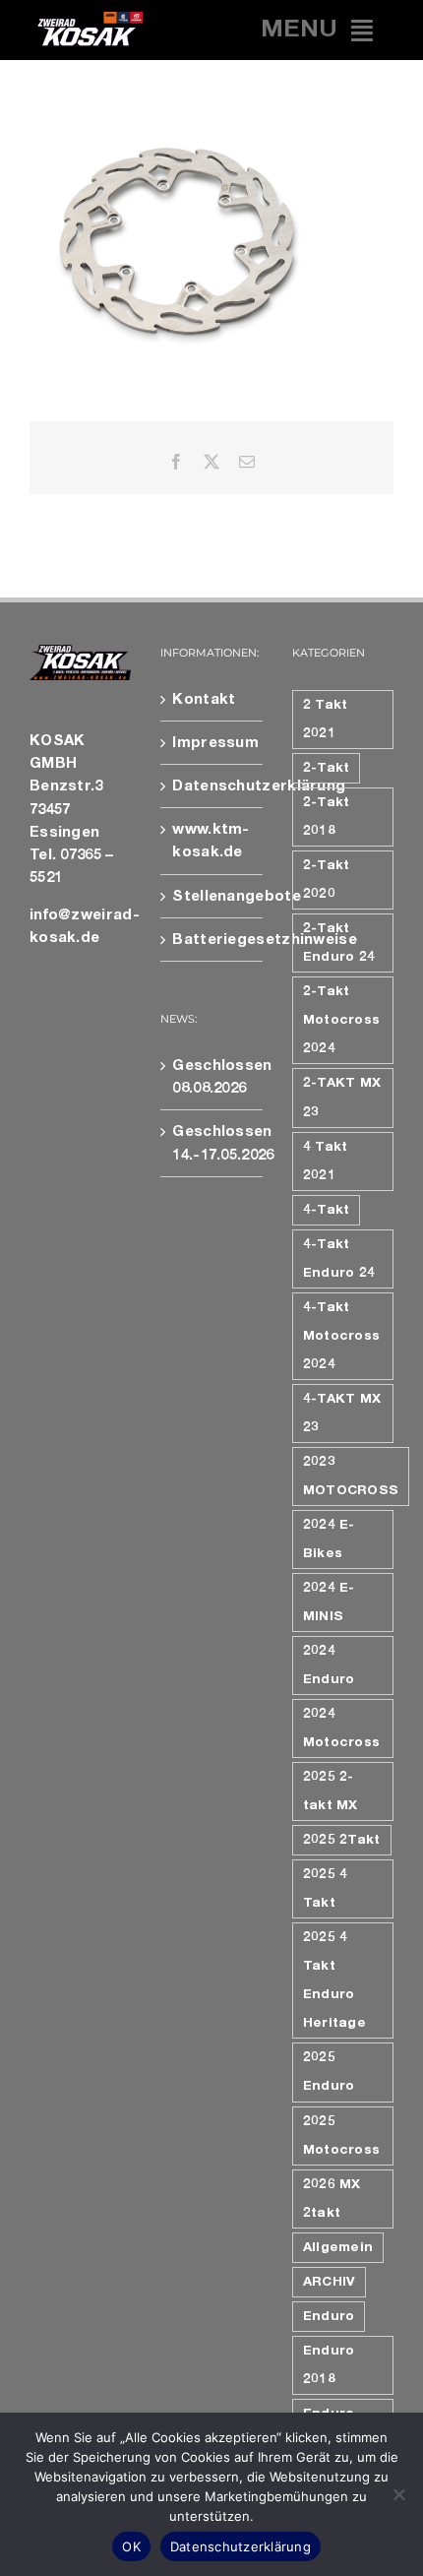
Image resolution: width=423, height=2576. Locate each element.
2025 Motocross (342, 2136)
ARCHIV (330, 2282)
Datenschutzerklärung (212, 786)
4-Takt (327, 1210)
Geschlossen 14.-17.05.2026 (212, 1143)
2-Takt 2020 (327, 880)
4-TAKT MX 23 (342, 1413)
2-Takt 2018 (327, 817)
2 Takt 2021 (326, 719)
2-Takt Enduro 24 (339, 942)
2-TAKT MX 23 (342, 1097)
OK (131, 2546)
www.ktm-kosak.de (211, 841)
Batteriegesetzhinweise (212, 940)
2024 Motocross (342, 1728)
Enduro (329, 2316)
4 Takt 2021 (326, 1161)
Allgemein (338, 2247)
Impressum (212, 743)
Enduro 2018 (329, 2365)
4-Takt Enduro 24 (339, 1258)
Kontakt (204, 699)
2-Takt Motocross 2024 (342, 1020)
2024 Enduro (329, 1665)
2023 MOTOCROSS (351, 1476)
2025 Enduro (329, 2072)
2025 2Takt (342, 1840)
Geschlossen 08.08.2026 (212, 1077)
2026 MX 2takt (332, 2199)
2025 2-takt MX (331, 1791)
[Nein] (398, 2494)
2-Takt (327, 768)
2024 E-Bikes (329, 1539)
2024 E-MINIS (329, 1602)
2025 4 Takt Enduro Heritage (334, 1980)
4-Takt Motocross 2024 (342, 1336)
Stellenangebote (212, 896)
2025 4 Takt (326, 1888)
